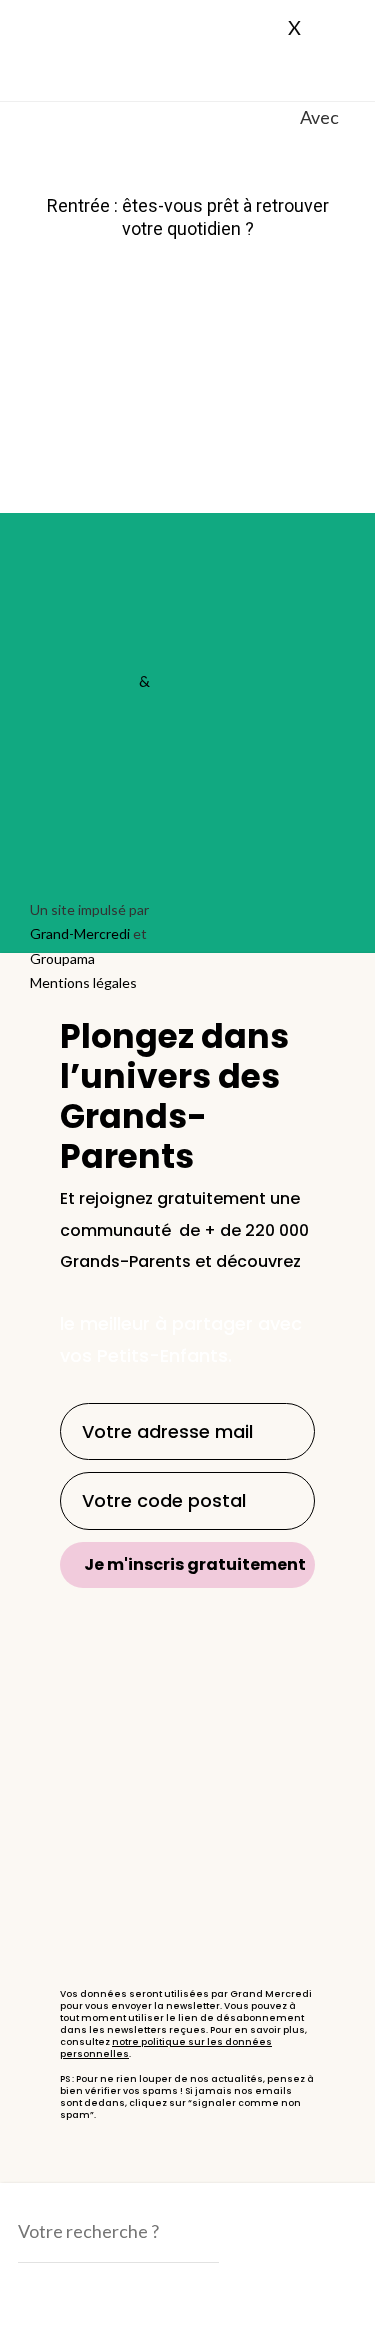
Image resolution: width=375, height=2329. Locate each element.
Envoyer (70, 2286)
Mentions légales (83, 982)
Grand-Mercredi (64, 15)
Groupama (62, 958)
